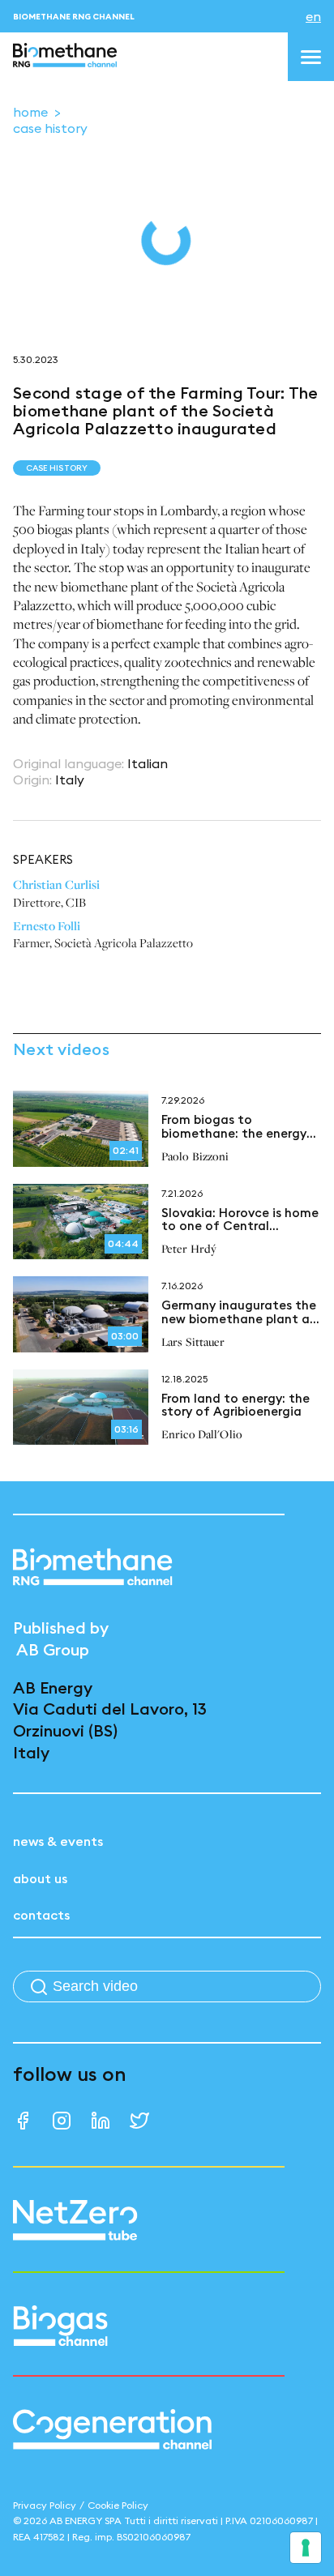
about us (40, 1878)
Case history (50, 128)
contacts (41, 1915)
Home (30, 112)
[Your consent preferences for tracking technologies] (306, 2548)
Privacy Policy (45, 2505)
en (313, 16)
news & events (58, 1841)
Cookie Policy (118, 2505)
